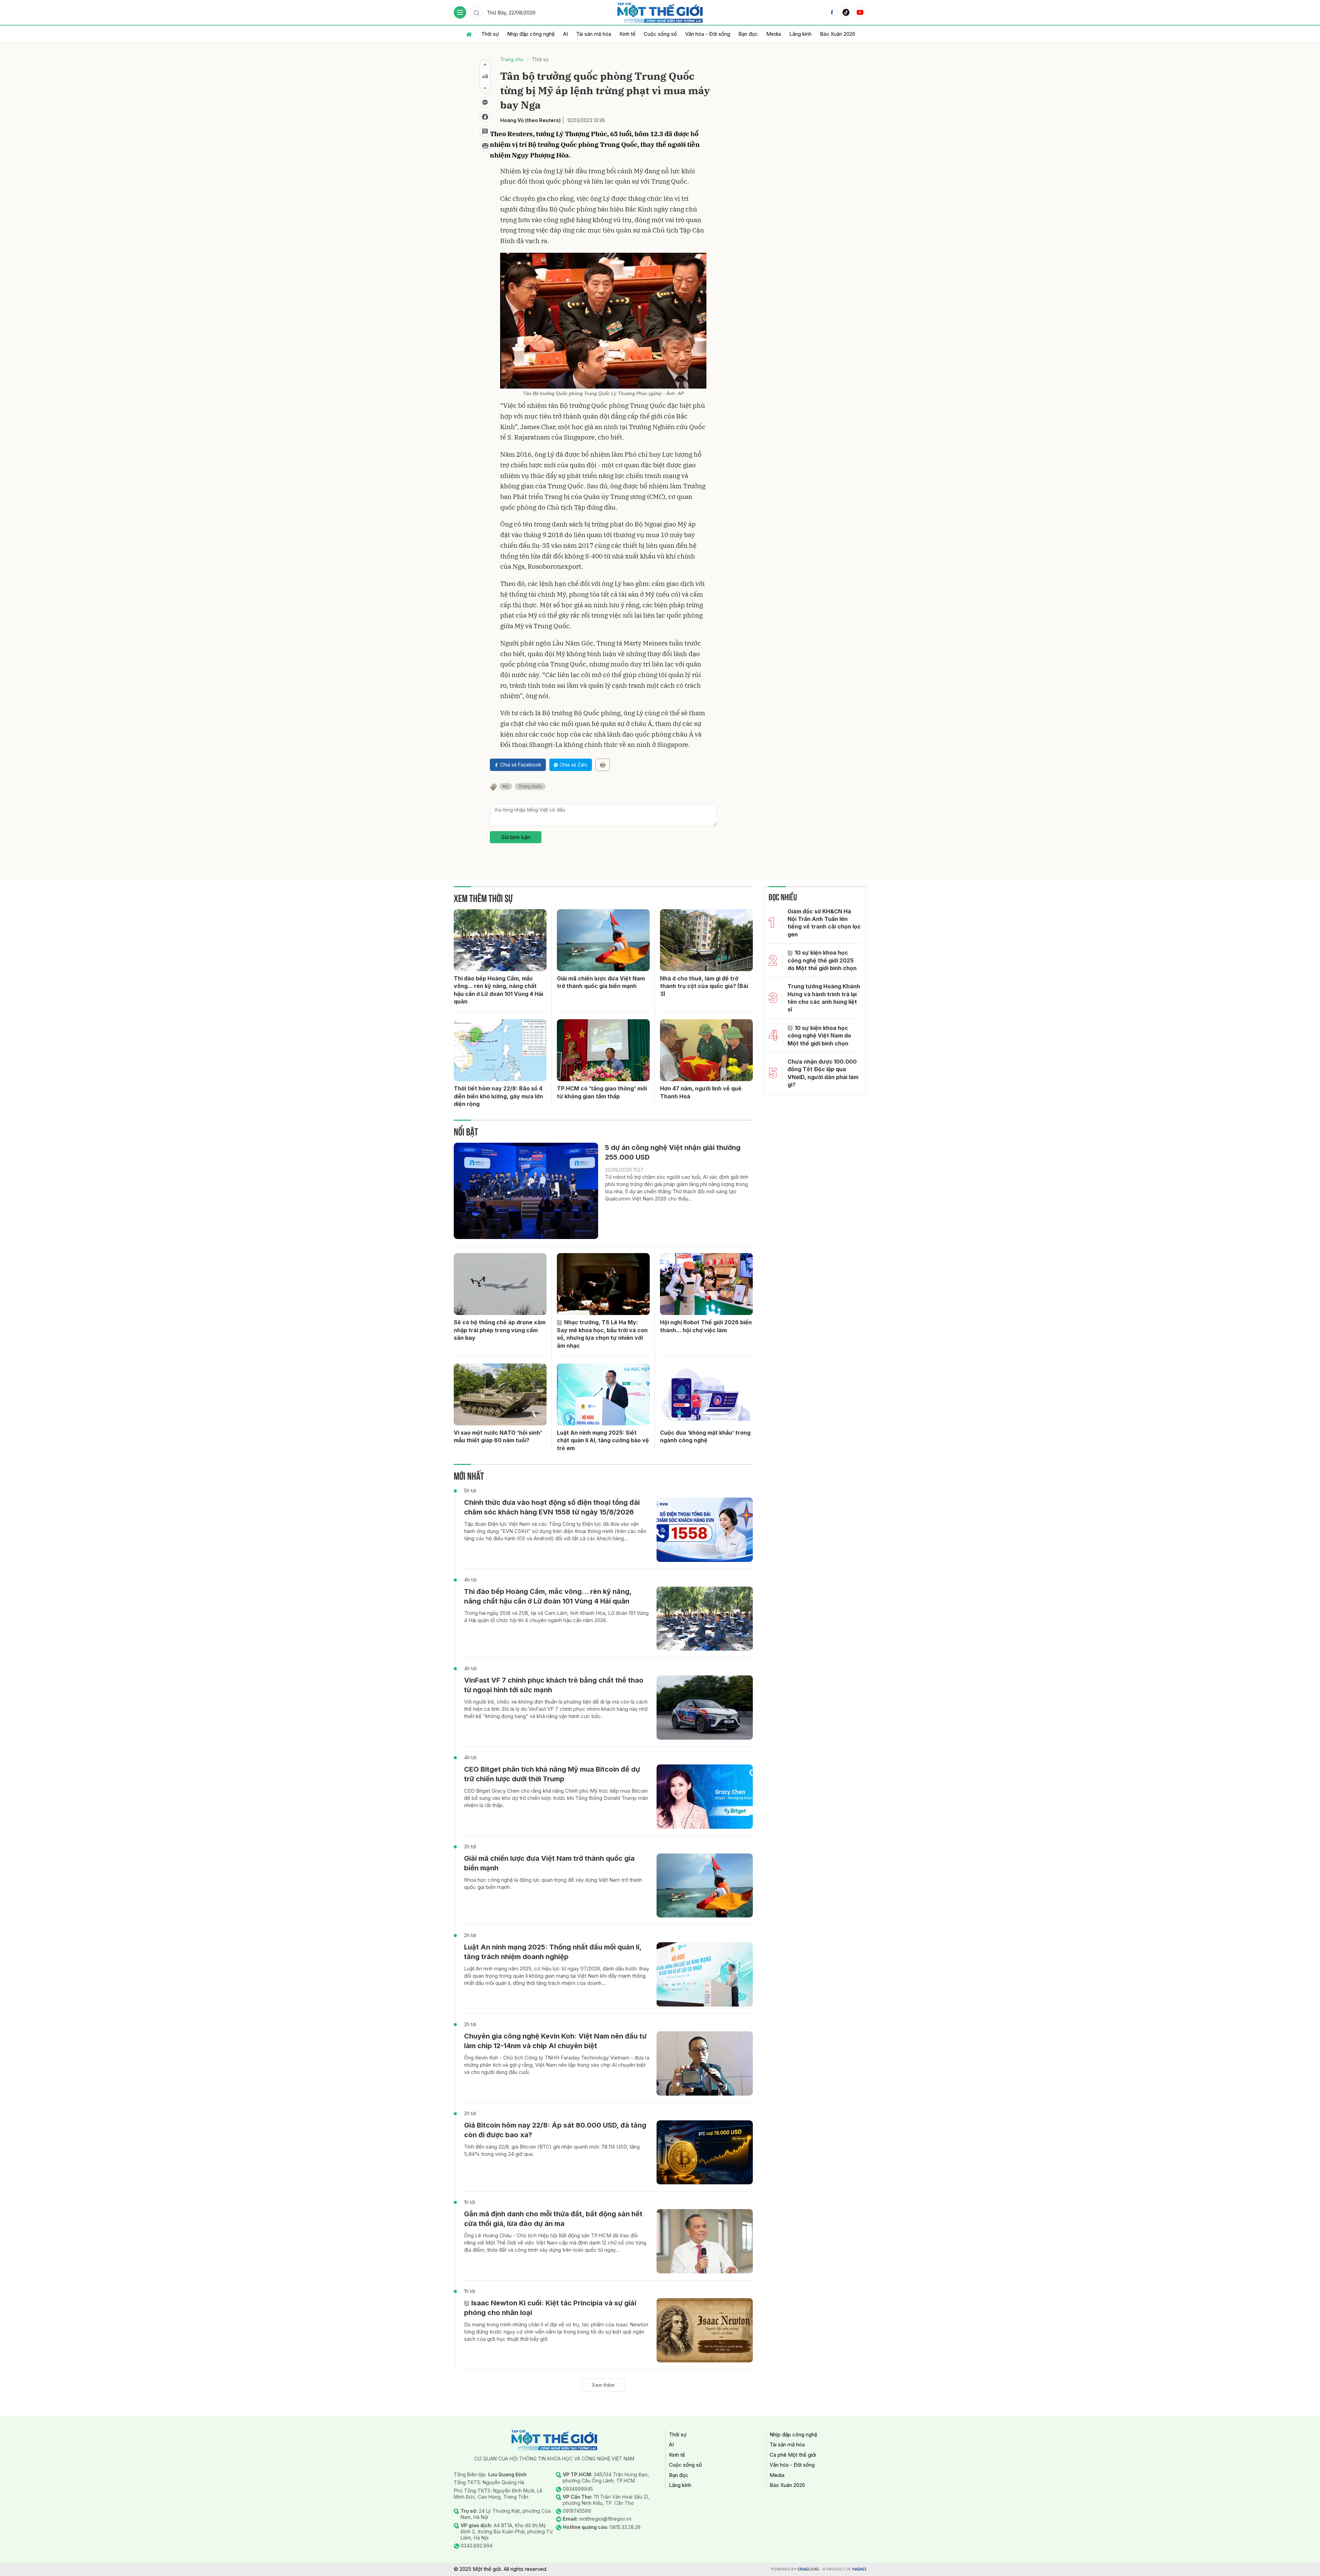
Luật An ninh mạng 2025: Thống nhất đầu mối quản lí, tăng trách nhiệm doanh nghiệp (553, 1952)
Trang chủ (512, 59)
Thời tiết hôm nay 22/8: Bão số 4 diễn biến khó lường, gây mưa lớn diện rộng (498, 1096)
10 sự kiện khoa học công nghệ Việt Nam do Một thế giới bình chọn (819, 1036)
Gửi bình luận (516, 837)
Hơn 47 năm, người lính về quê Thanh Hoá (701, 1092)
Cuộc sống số (660, 34)
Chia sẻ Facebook (521, 765)
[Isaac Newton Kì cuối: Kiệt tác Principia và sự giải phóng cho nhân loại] (705, 2330)
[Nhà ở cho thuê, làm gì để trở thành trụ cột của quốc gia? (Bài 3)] (706, 940)
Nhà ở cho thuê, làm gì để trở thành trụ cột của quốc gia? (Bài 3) (704, 986)
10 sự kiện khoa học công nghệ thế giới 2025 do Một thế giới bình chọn (822, 960)
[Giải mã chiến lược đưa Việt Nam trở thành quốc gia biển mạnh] (603, 940)
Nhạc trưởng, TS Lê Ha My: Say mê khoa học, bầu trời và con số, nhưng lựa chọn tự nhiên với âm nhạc (602, 1334)
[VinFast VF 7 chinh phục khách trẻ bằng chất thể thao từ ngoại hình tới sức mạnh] (705, 1708)
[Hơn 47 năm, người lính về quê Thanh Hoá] (706, 1050)
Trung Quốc (530, 786)
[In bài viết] (485, 146)
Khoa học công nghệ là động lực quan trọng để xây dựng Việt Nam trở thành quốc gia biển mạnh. (553, 1883)
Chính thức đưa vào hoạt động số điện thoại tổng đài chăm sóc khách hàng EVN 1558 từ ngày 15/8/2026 (552, 1507)
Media (774, 34)
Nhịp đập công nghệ (531, 34)
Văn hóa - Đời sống (708, 34)
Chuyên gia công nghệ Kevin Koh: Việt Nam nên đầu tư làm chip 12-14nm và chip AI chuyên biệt (555, 2041)
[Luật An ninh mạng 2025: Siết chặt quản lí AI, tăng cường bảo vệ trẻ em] (603, 1394)
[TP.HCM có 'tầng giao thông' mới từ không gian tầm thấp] (603, 1050)
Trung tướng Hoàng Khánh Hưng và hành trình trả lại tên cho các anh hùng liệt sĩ (824, 998)
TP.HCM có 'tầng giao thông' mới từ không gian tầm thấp (602, 1092)
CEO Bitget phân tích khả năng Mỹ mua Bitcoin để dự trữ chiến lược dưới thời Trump (552, 1774)
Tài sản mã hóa (594, 34)
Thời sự (490, 34)
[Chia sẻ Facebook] (485, 117)
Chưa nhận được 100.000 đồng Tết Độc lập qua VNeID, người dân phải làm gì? (823, 1073)
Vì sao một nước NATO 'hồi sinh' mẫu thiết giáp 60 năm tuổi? (498, 1436)
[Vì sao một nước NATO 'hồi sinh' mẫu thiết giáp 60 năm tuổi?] (500, 1394)
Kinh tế (628, 34)
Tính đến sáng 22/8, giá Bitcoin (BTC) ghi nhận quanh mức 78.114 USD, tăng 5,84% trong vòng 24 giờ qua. (552, 2150)
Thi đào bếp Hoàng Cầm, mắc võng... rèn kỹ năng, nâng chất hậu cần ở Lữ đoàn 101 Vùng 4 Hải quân (498, 990)
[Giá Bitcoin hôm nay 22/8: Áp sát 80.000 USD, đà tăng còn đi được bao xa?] (705, 2153)
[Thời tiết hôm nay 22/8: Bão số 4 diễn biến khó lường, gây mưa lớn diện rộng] (500, 1050)
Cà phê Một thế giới (793, 2455)
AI (565, 34)
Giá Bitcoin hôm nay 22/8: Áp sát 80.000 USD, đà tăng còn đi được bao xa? (555, 2130)
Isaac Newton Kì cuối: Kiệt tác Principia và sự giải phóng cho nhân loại (550, 2308)
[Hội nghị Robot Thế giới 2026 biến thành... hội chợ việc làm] (706, 1284)
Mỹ (506, 786)
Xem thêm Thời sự (483, 897)
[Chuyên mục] (460, 12)
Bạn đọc (748, 34)
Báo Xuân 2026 (838, 34)
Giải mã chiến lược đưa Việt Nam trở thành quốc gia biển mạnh (601, 982)
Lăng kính (800, 34)
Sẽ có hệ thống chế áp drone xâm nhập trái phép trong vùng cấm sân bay (500, 1330)
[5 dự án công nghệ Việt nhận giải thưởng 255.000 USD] (526, 1191)
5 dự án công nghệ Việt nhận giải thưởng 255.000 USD (673, 1152)
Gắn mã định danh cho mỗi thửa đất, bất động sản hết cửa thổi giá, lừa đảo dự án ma (553, 2219)
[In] (603, 765)
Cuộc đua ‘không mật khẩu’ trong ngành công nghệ (705, 1436)
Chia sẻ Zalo (574, 765)
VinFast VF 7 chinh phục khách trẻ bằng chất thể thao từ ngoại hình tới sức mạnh (554, 1685)
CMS (808, 2569)
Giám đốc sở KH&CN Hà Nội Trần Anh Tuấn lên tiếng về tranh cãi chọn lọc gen (824, 923)
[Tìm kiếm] (476, 12)
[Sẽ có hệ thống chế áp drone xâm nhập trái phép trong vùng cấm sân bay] (500, 1284)
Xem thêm (603, 2385)
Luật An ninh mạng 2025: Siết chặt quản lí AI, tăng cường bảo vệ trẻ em (603, 1440)
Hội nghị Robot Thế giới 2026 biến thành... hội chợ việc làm (706, 1326)
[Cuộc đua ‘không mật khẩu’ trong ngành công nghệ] (706, 1394)
